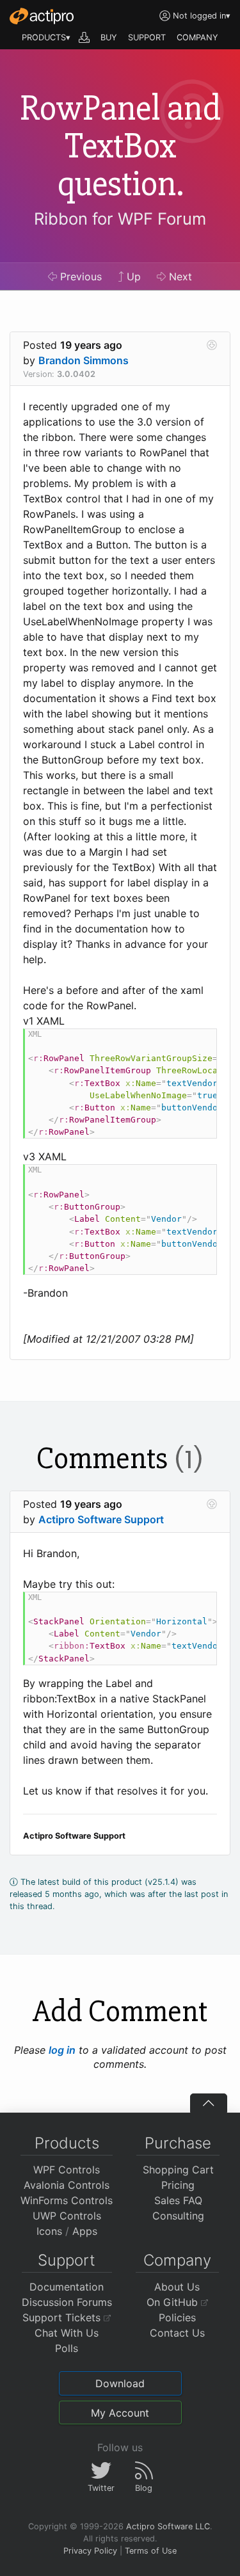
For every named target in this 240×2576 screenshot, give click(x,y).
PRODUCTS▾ (46, 37)
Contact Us (177, 2333)
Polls (67, 2348)
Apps (85, 2231)
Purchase (178, 2143)
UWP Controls (67, 2216)
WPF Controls (67, 2170)
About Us (177, 2287)
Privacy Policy (90, 2551)
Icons (49, 2231)
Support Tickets (63, 2317)
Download (120, 2383)
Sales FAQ (178, 2200)
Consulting (178, 2216)
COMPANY (197, 37)
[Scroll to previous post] (212, 1504)
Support (67, 2260)
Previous (79, 276)
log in (62, 2050)
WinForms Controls (67, 2200)
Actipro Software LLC (168, 2526)
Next (179, 276)
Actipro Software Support (101, 1519)
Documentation (67, 2287)
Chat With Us (67, 2333)
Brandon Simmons (84, 360)
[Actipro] (42, 16)
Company (177, 2260)
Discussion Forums (67, 2302)
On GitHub (174, 2302)
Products (67, 2143)
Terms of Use (151, 2551)
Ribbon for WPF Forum (120, 219)
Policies (177, 2317)
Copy (200, 1040)
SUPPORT (147, 37)
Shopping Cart (178, 2170)
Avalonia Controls (67, 2185)
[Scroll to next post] (212, 345)
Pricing (178, 2185)
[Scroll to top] (209, 2103)
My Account (120, 2413)
